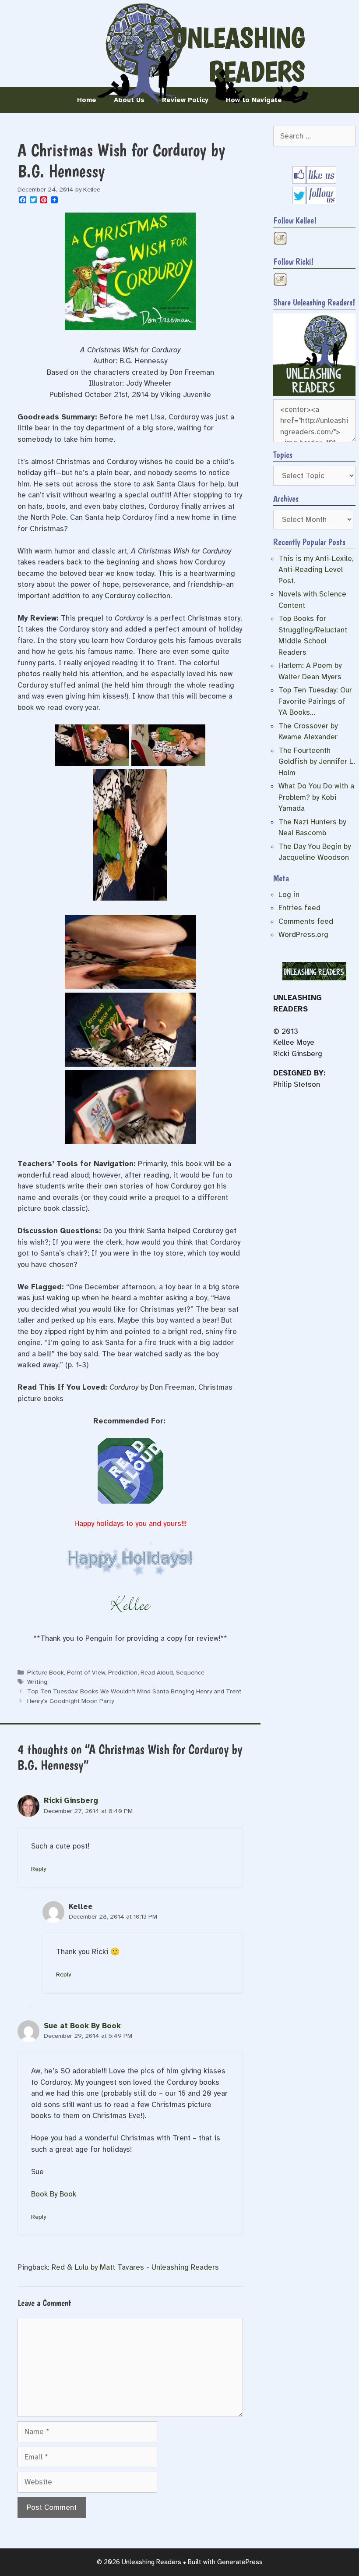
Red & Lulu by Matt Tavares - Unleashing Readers (135, 2267)
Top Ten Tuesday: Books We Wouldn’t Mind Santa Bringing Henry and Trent (134, 1691)
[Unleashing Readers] (314, 393)
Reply (39, 1869)
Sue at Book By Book (82, 2026)
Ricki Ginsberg (71, 1801)
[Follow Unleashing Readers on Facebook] (314, 181)
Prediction (123, 1672)
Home (87, 100)
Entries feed (299, 908)
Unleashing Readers (239, 55)
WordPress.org (303, 935)
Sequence (190, 1672)
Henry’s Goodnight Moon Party (70, 1701)
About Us (129, 100)
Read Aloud (157, 1672)
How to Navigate (254, 100)
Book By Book (54, 2194)
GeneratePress (240, 2562)
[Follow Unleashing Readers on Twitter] (314, 202)
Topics (283, 455)
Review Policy (185, 100)
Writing (37, 1682)
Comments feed (306, 921)
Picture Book (46, 1672)
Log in (289, 895)
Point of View (86, 1672)
